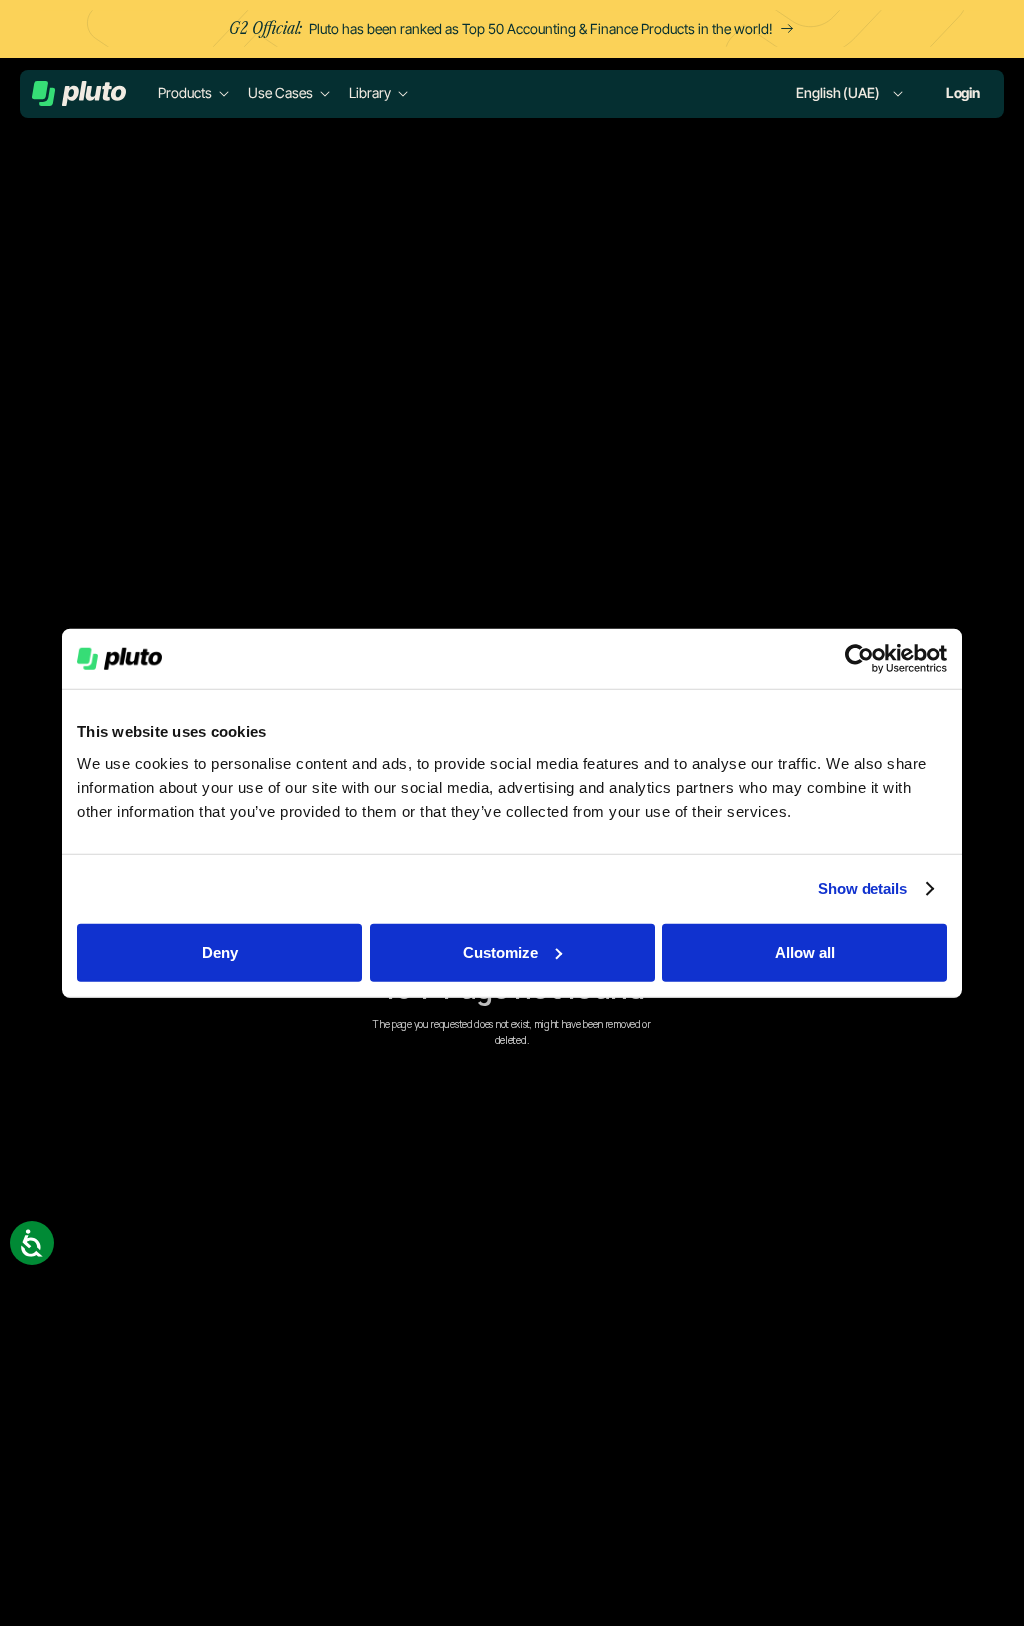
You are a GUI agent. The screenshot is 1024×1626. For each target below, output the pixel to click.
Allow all (805, 951)
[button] (195, 93)
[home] (79, 93)
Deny (220, 951)
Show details (862, 888)
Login (963, 92)
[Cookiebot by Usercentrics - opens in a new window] (859, 659)
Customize (500, 951)
